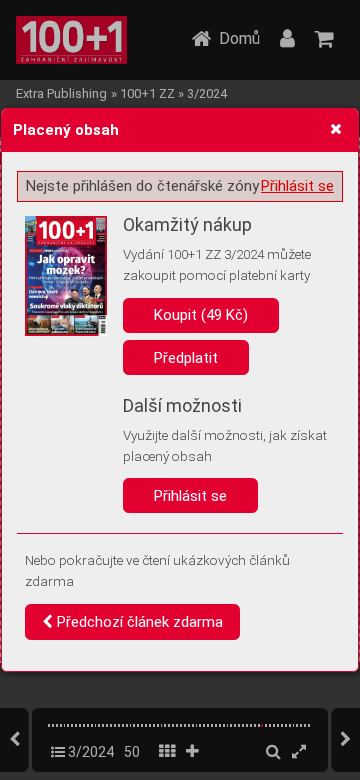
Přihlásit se (297, 186)
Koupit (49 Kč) (201, 315)
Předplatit (186, 358)
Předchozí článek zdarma (138, 622)
